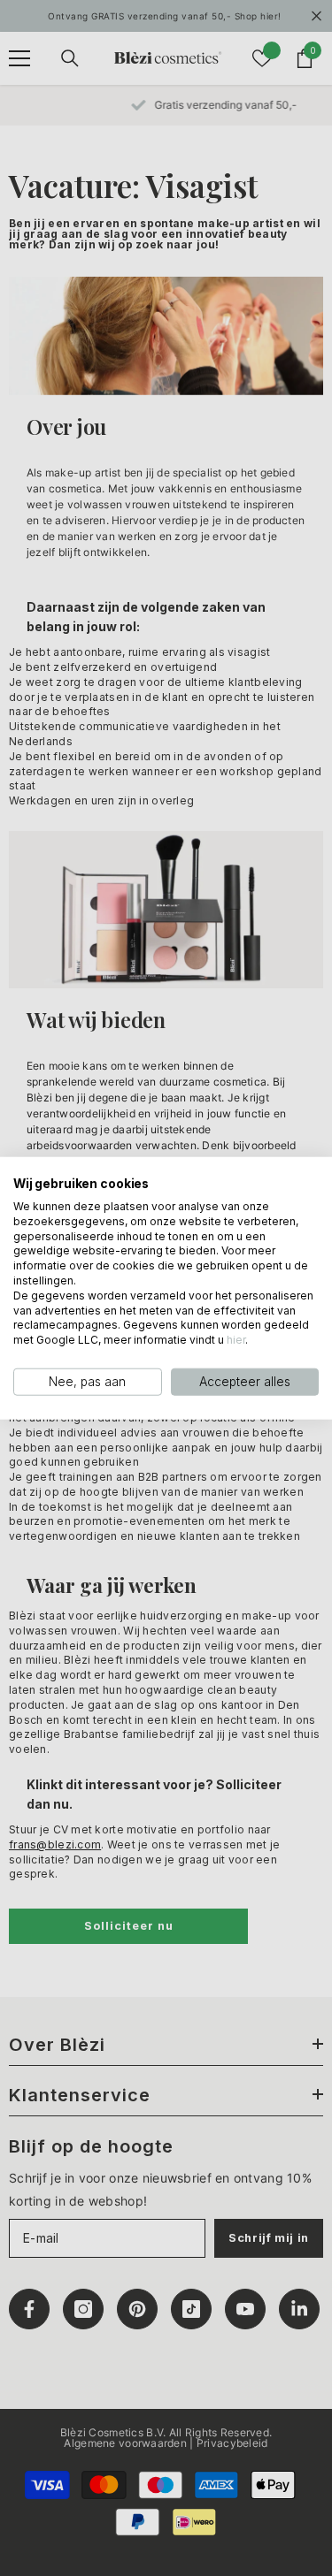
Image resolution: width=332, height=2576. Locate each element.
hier (236, 1340)
